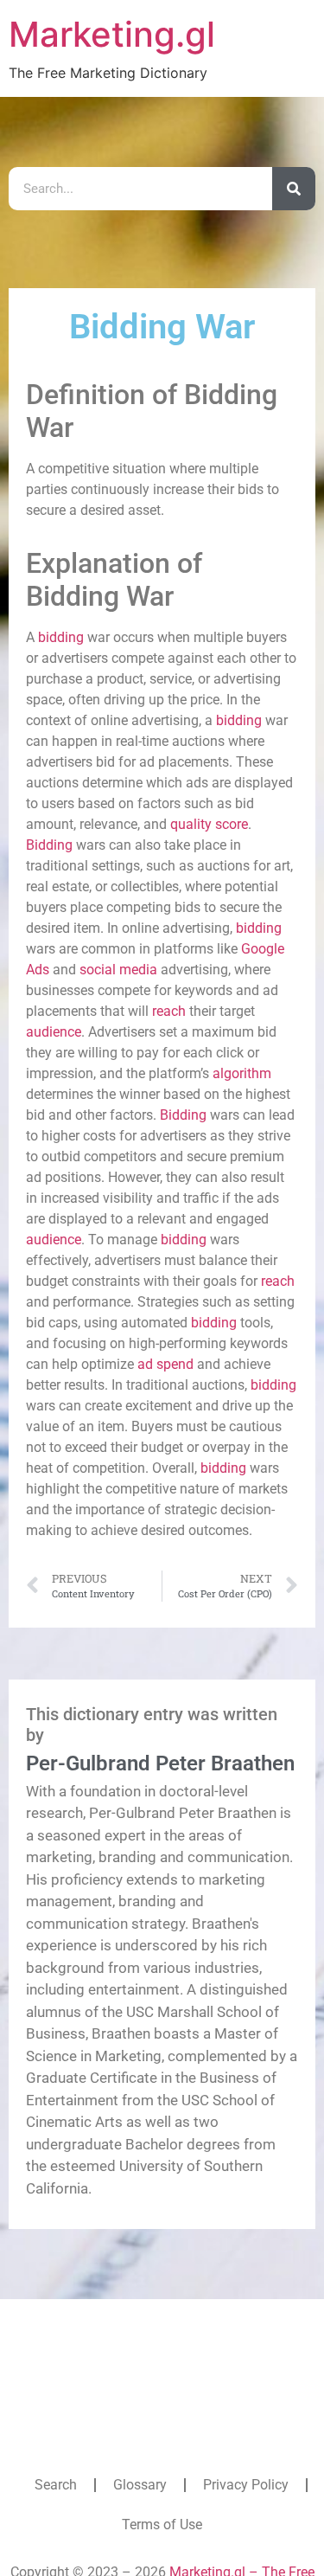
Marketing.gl (112, 34)
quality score (209, 824)
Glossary (140, 2485)
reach (169, 1011)
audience (54, 1032)
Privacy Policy (246, 2485)
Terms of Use (162, 2525)
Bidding (49, 845)
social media (118, 970)
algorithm (242, 1073)
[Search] (294, 189)
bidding (61, 637)
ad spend (165, 1364)
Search (56, 2485)
